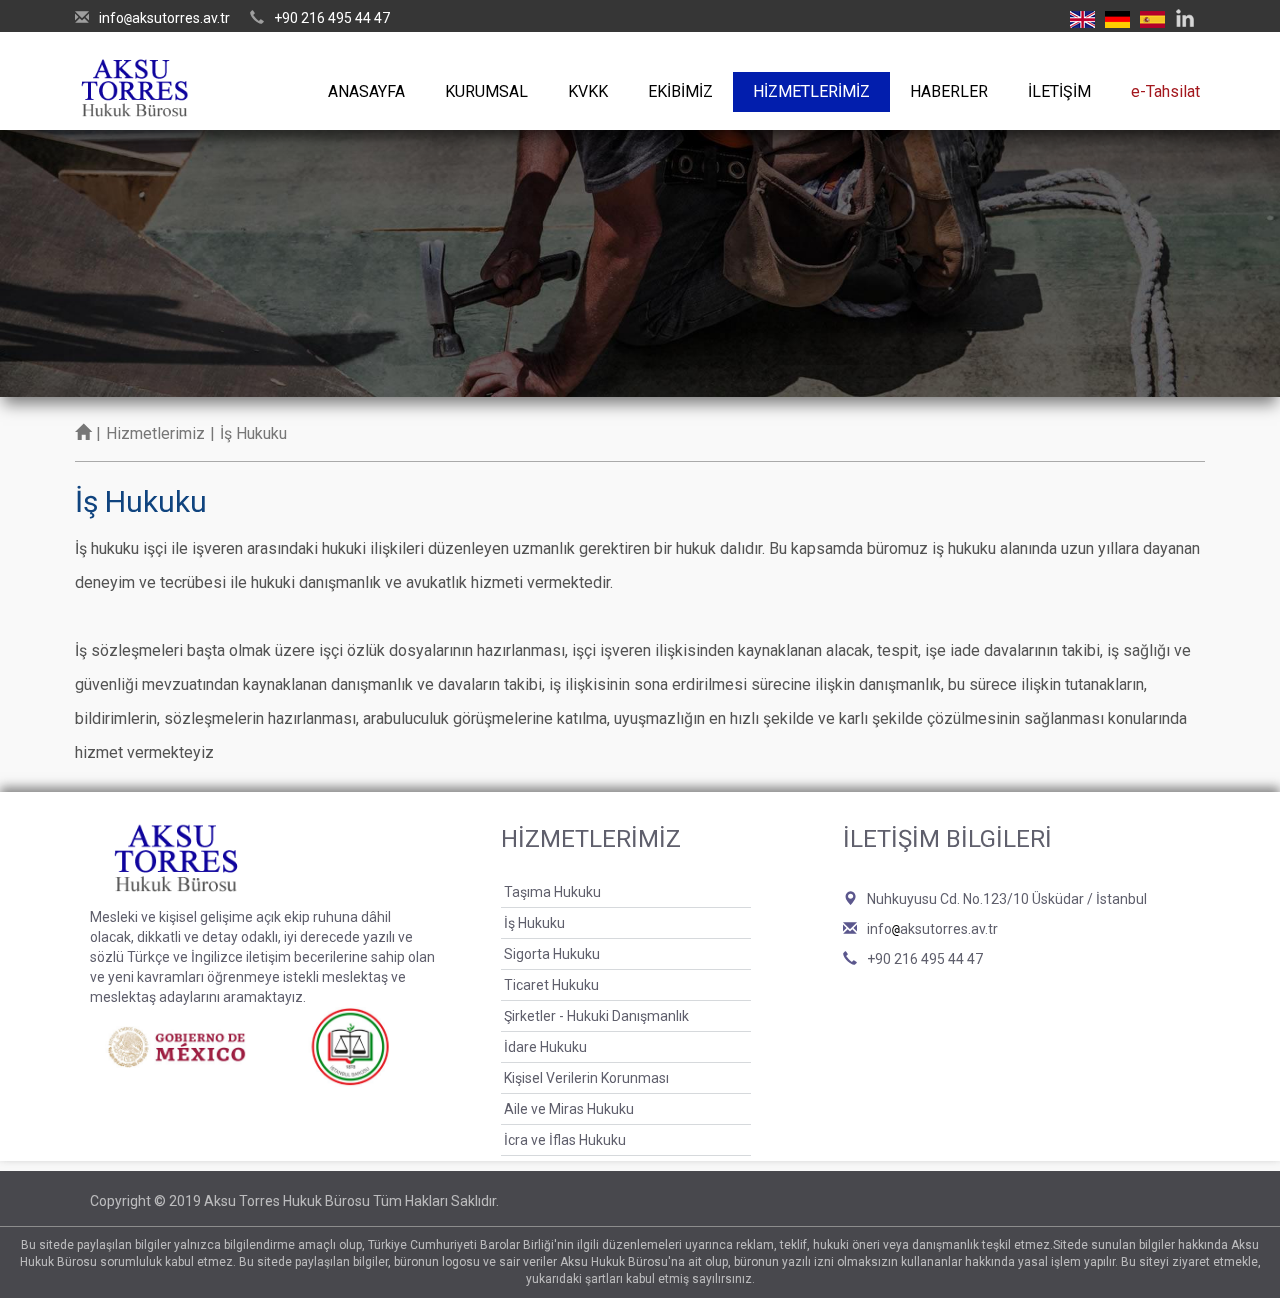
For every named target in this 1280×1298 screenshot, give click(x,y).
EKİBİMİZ (680, 91)
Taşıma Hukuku (552, 892)
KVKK (588, 91)
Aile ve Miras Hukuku (569, 1109)
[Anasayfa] (83, 433)
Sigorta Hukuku (552, 954)
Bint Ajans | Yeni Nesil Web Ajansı (1157, 1201)
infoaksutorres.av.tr (164, 18)
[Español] (1152, 18)
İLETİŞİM (1059, 91)
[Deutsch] (1117, 18)
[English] (1082, 18)
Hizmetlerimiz (155, 433)
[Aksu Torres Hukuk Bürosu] (135, 82)
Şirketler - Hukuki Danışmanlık (596, 1016)
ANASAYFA (366, 91)
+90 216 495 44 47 (332, 18)
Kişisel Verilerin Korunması (586, 1078)
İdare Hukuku (545, 1047)
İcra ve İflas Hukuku (565, 1140)
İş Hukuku (534, 923)
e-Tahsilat (1165, 91)
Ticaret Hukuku (551, 985)
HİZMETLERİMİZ (811, 91)
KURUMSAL (486, 91)
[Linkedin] (1185, 18)
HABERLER (949, 91)
